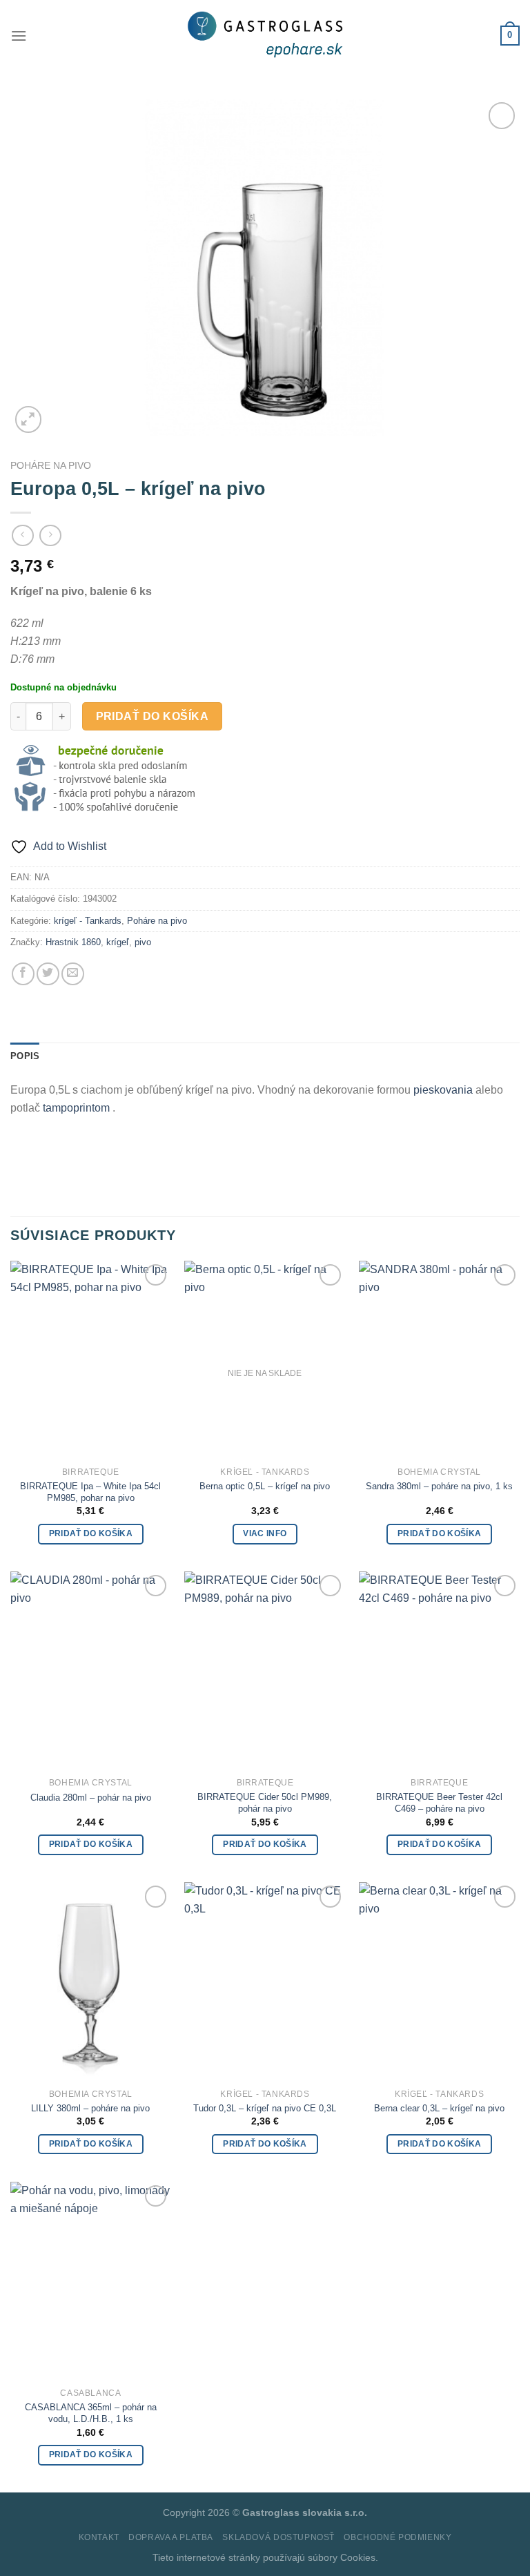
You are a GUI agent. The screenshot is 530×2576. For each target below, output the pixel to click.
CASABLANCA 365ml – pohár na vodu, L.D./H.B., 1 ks (91, 2413)
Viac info (265, 1533)
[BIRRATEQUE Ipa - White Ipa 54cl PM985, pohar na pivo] (91, 1358)
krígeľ (118, 942)
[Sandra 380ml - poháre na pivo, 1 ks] (439, 1358)
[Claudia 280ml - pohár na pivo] (91, 1669)
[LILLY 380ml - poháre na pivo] (91, 1980)
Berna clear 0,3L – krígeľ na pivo (439, 2108)
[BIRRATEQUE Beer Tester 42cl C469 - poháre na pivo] (439, 1669)
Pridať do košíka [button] (91, 1533)
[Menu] (19, 36)
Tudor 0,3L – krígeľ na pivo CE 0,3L (265, 2108)
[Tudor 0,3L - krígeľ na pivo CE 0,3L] (265, 1980)
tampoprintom (78, 1108)
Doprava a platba (171, 2537)
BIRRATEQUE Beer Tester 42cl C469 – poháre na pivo (439, 1803)
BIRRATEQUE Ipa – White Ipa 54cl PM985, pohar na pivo (90, 1492)
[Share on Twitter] (48, 974)
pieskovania (444, 1090)
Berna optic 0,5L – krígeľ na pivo (265, 1486)
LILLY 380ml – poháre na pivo (90, 2108)
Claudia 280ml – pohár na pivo (91, 1798)
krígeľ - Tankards (88, 921)
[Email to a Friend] (73, 974)
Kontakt (99, 2537)
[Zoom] (29, 419)
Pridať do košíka (152, 716)
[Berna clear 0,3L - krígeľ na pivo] (439, 1980)
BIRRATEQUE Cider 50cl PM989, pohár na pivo (265, 1803)
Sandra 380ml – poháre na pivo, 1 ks (439, 1486)
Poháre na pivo (51, 466)
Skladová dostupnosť (278, 2537)
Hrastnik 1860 (73, 942)
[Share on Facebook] (23, 974)
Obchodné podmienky (397, 2537)
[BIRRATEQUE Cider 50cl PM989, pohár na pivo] (265, 1669)
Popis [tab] (25, 1056)
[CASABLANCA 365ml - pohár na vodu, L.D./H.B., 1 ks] (91, 2279)
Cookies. (359, 2557)
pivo (143, 942)
